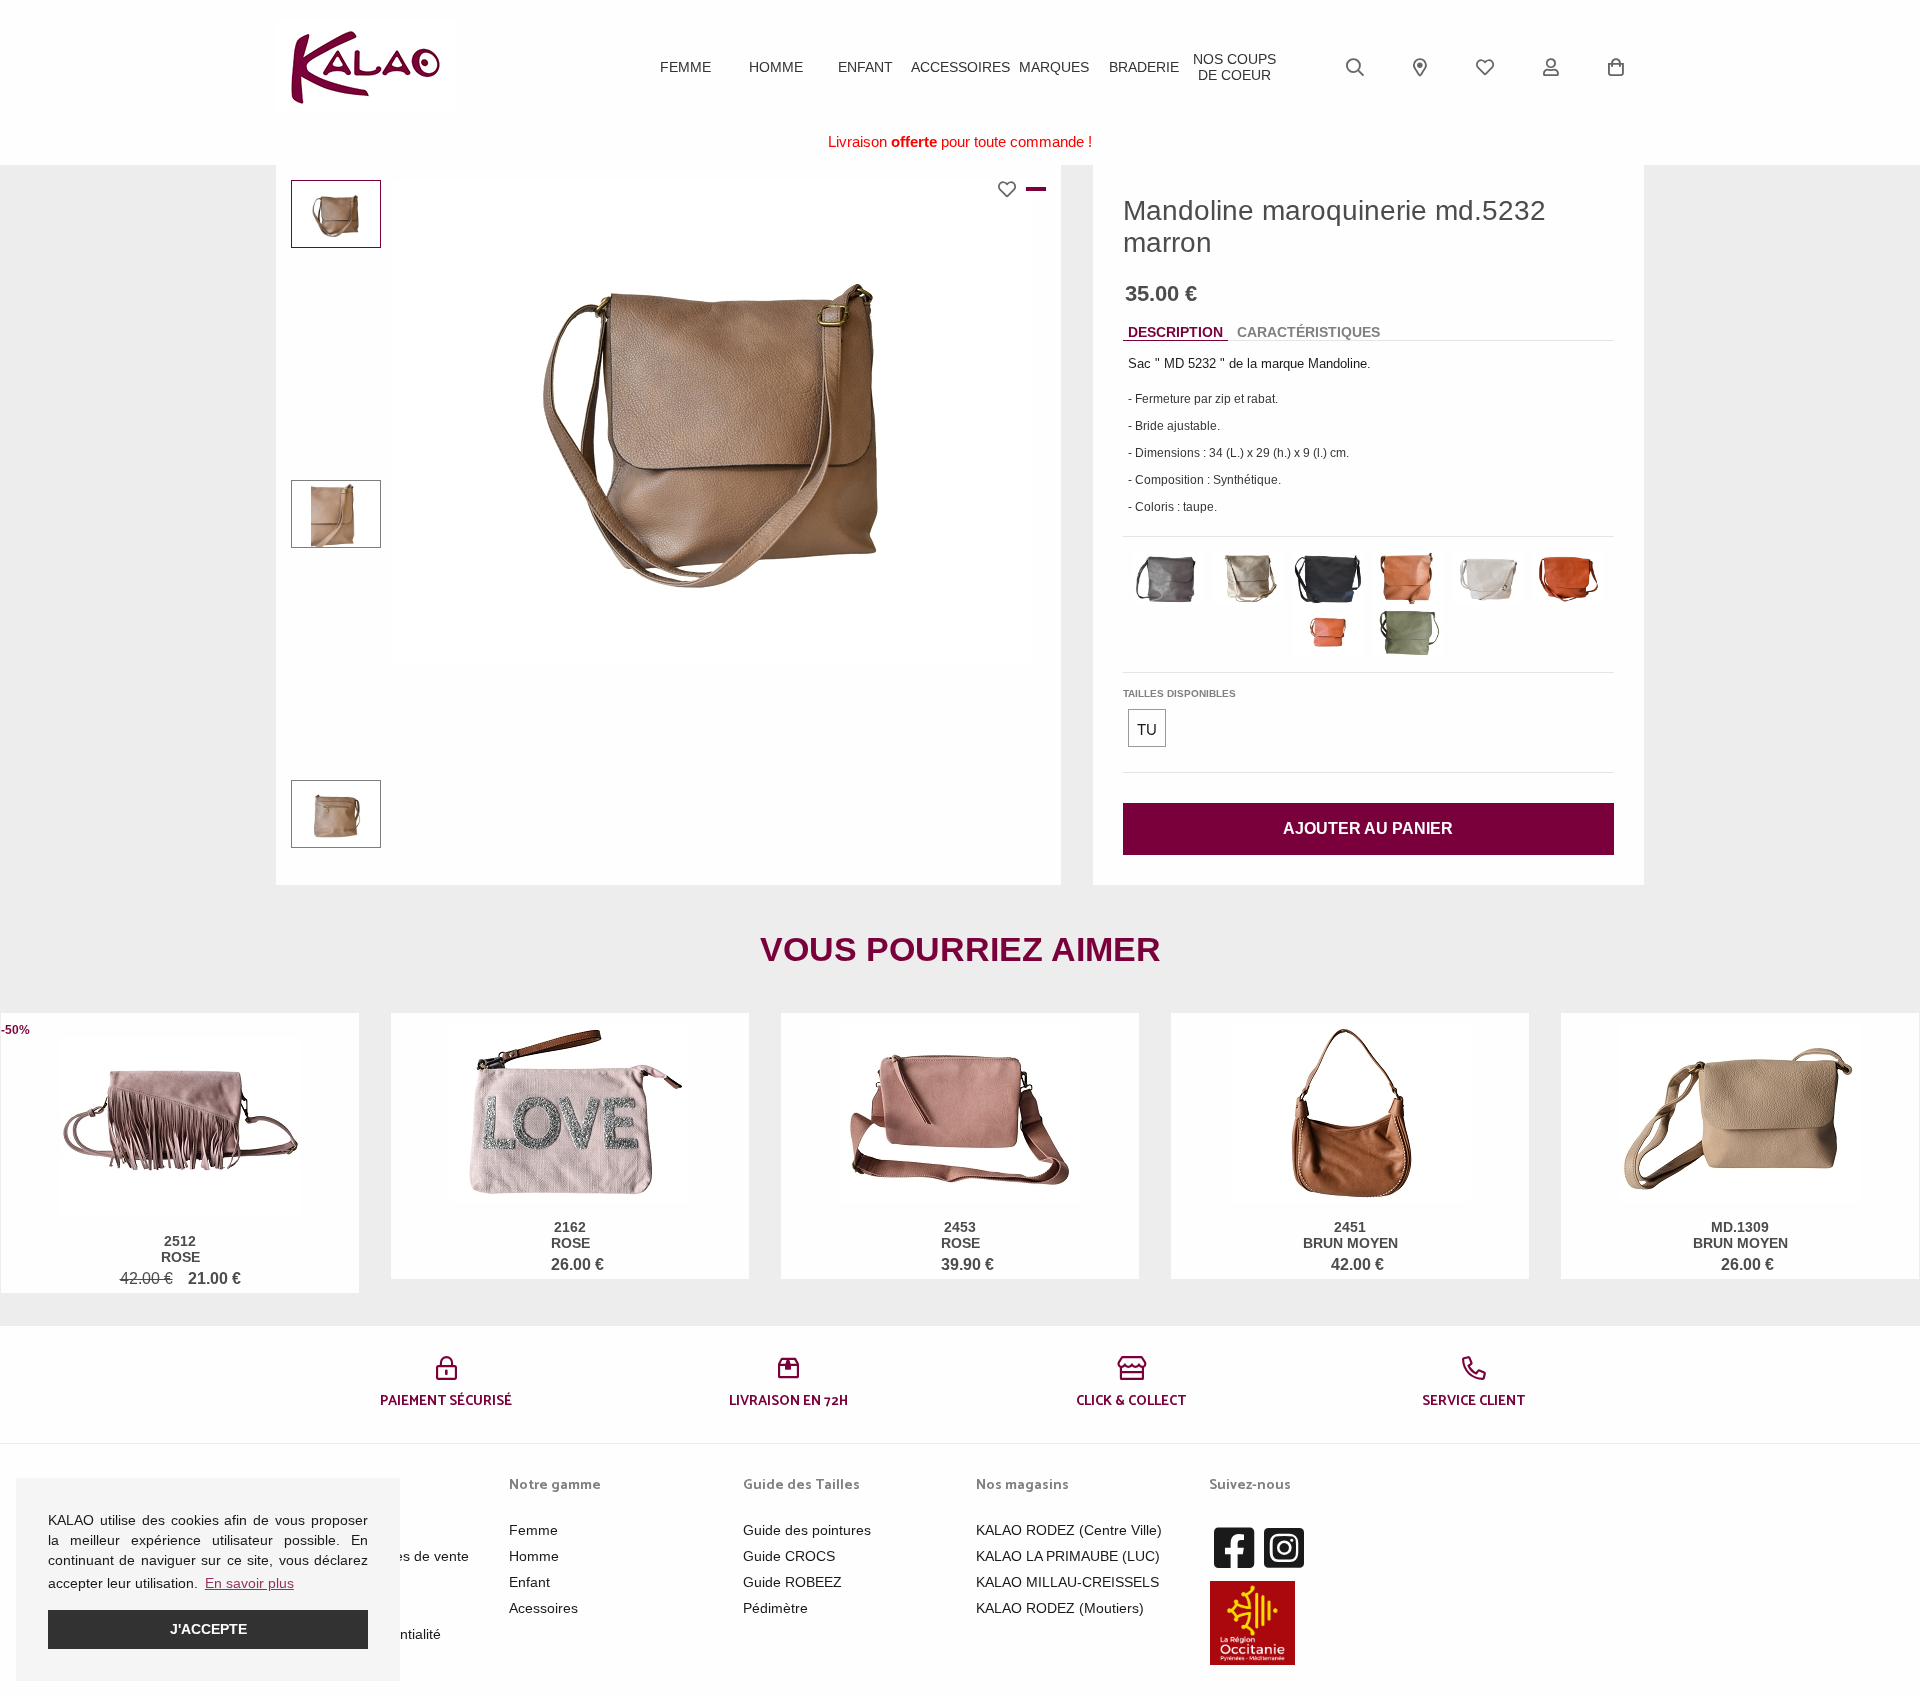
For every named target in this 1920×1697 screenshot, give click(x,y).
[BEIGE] (1488, 578)
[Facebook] (1234, 1549)
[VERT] (1408, 631)
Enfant (865, 67)
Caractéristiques (1308, 332)
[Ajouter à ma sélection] (1012, 189)
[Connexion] (1551, 67)
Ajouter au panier (1368, 828)
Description (1175, 332)
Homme (776, 67)
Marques (1054, 67)
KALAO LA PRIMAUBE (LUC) (1068, 1556)
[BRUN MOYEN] (1408, 578)
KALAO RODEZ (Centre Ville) (1069, 1530)
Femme (685, 67)
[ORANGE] (1568, 578)
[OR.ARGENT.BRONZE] (1248, 578)
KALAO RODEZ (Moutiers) (1060, 1608)
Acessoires (543, 1608)
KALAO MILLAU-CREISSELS (1067, 1582)
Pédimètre (775, 1608)
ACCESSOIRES (960, 67)
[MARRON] (1168, 578)
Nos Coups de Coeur (1234, 67)
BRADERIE (1144, 67)
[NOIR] (1328, 578)
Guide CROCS (789, 1556)
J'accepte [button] (208, 1629)
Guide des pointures (807, 1530)
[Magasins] (1420, 67)
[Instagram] (1284, 1549)
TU (1147, 729)
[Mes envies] (1485, 67)
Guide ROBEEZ (792, 1582)
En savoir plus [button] (249, 1583)
